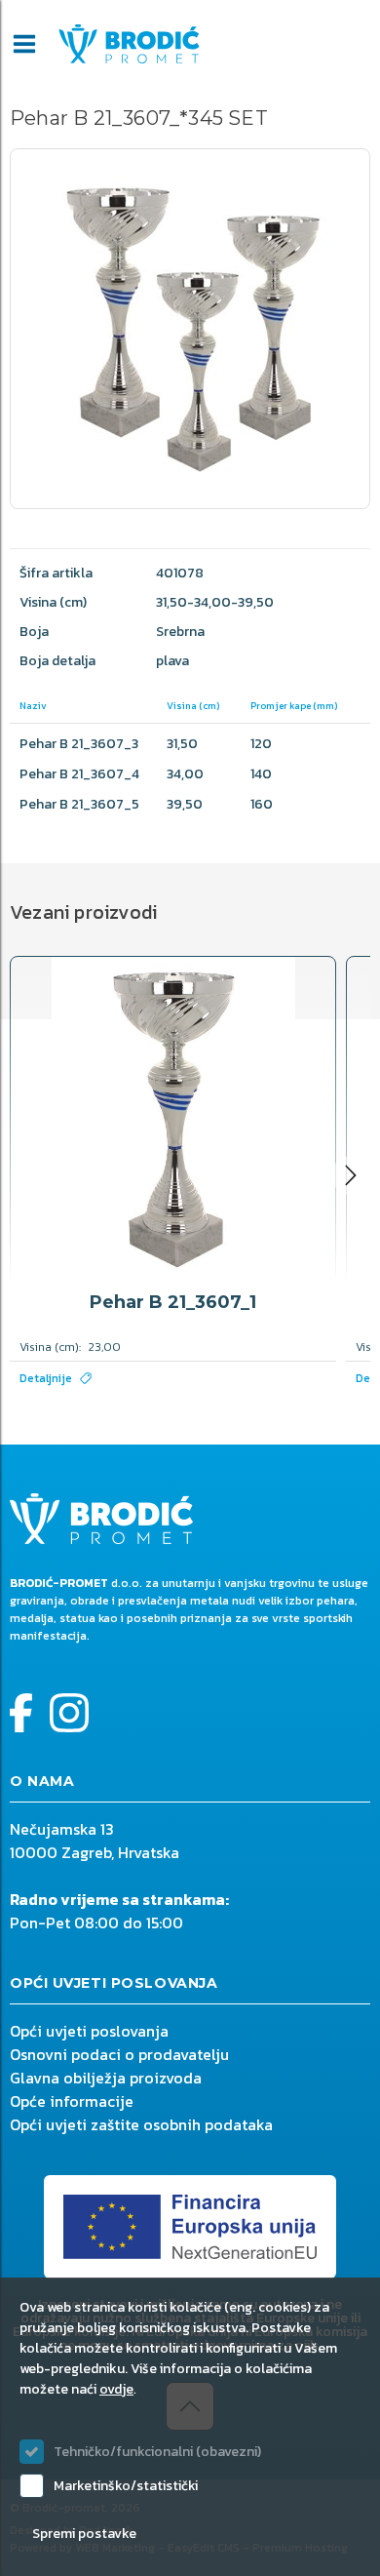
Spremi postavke (84, 2534)
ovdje (116, 2389)
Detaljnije (46, 1378)
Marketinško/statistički (126, 2486)
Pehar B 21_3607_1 (173, 1302)
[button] (351, 1175)
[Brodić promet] (129, 44)
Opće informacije (72, 2101)
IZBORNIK (24, 44)
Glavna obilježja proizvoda (106, 2078)
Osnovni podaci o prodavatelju (119, 2054)
